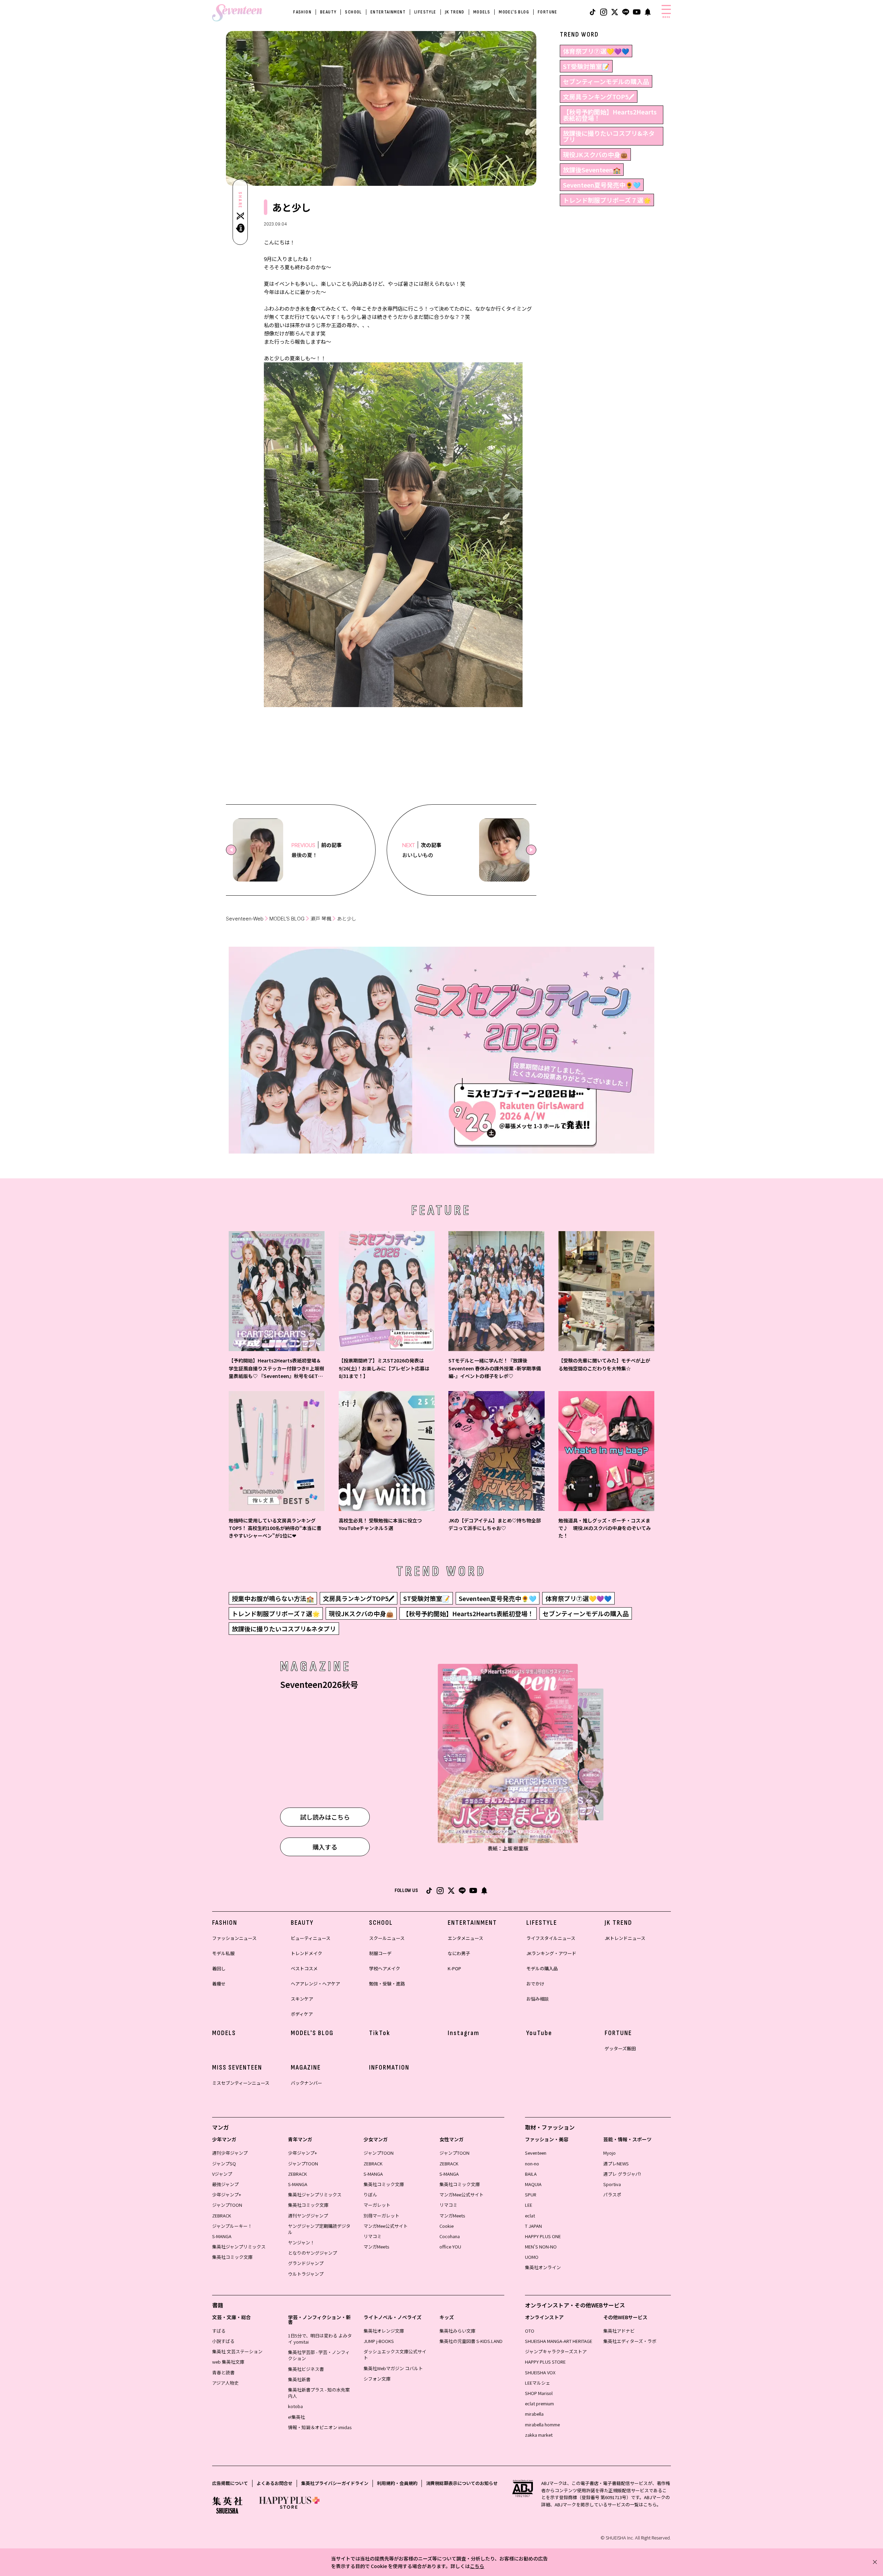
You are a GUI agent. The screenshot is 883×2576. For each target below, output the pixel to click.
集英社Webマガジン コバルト (393, 2368)
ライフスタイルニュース (551, 1938)
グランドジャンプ (306, 2263)
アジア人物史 (225, 2383)
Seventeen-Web (245, 919)
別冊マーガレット (381, 2216)
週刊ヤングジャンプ (308, 2216)
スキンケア (302, 1999)
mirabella (534, 2414)
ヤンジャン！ (301, 2242)
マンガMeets (376, 2247)
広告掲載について (230, 2483)
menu (666, 17)
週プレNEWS (616, 2164)
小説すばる (223, 2341)
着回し (219, 1968)
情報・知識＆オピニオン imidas (320, 2427)
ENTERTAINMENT (388, 12)
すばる (219, 2331)
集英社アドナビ (619, 2331)
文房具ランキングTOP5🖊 (599, 97)
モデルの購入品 (542, 1968)
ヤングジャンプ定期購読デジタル (319, 2229)
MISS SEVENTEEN (237, 2067)
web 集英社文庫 (228, 2362)
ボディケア (302, 2014)
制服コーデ (380, 1953)
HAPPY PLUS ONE (543, 2236)
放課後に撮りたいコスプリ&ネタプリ (609, 136)
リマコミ (373, 2236)
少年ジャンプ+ (227, 2195)
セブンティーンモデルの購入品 (606, 81)
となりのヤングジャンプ (312, 2253)
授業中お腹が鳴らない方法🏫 (273, 1598)
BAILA (531, 2174)
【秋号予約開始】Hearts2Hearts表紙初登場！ (610, 115)
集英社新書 (299, 2379)
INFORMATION (389, 2067)
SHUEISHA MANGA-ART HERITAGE (559, 2341)
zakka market (539, 2435)
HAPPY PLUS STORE (545, 2362)
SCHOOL (353, 12)
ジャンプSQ (224, 2164)
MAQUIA (533, 2184)
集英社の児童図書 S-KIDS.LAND (471, 2341)
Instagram (464, 2033)
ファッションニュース (234, 1938)
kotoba (295, 2406)
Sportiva (612, 2184)
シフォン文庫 (377, 2379)
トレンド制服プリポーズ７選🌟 (607, 200)
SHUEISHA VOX (540, 2372)
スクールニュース (387, 1938)
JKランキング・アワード (551, 1953)
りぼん (370, 2195)
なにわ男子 (459, 1953)
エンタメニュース (465, 1938)
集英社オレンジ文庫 (384, 2331)
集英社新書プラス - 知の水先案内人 (319, 2393)
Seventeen (536, 2153)
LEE (529, 2205)
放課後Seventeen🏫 (592, 170)
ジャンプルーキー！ (232, 2226)
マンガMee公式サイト (386, 2226)
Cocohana (450, 2236)
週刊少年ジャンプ (230, 2153)
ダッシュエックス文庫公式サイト (395, 2354)
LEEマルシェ (538, 2383)
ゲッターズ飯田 (620, 2048)
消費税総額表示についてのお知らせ (462, 2483)
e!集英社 (296, 2417)
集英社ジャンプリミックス (239, 2247)
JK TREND (455, 12)
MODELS (482, 12)
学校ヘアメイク (385, 1968)
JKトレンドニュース (625, 1938)
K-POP (454, 1968)
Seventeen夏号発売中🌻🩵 (602, 185)
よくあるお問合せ (275, 2483)
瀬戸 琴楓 (321, 919)
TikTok (380, 2033)
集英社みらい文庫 (457, 2331)
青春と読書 (223, 2372)
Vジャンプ (222, 2174)
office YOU (450, 2247)
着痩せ (219, 1984)
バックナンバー (306, 2083)
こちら (477, 2566)
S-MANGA (222, 2236)
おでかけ (535, 1984)
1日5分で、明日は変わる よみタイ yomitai (320, 2339)
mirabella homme (542, 2424)
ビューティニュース (311, 1938)
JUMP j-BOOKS (379, 2341)
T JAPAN (533, 2226)
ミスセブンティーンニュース (241, 2083)
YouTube (539, 2033)
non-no (532, 2164)
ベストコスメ (304, 1968)
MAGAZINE (306, 2067)
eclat (530, 2216)
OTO (530, 2331)
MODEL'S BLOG (514, 12)
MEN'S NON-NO (541, 2247)
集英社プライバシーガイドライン (335, 2483)
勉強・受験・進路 (387, 1984)
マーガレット (377, 2205)
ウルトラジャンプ (306, 2274)
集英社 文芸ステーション (237, 2351)
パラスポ (612, 2195)
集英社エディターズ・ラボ (630, 2341)
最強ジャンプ (225, 2184)
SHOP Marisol (539, 2393)
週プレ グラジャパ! (622, 2174)
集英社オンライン (543, 2267)
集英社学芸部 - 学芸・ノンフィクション (319, 2355)
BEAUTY (328, 12)
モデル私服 (223, 1953)
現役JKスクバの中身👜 (595, 154)
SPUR (531, 2195)
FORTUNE (548, 12)
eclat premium (539, 2403)
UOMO (532, 2257)
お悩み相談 (538, 1999)
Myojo (609, 2153)
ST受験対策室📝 (586, 66)
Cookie (447, 2226)
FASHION (302, 12)
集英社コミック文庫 (232, 2257)
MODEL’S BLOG (287, 919)
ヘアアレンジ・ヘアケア (315, 1984)
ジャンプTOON (227, 2205)
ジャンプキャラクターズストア (556, 2351)
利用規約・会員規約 (397, 2483)
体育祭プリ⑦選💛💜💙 (596, 51)
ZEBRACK (222, 2216)
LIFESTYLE (425, 12)
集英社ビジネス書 (306, 2369)
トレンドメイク (306, 1953)
